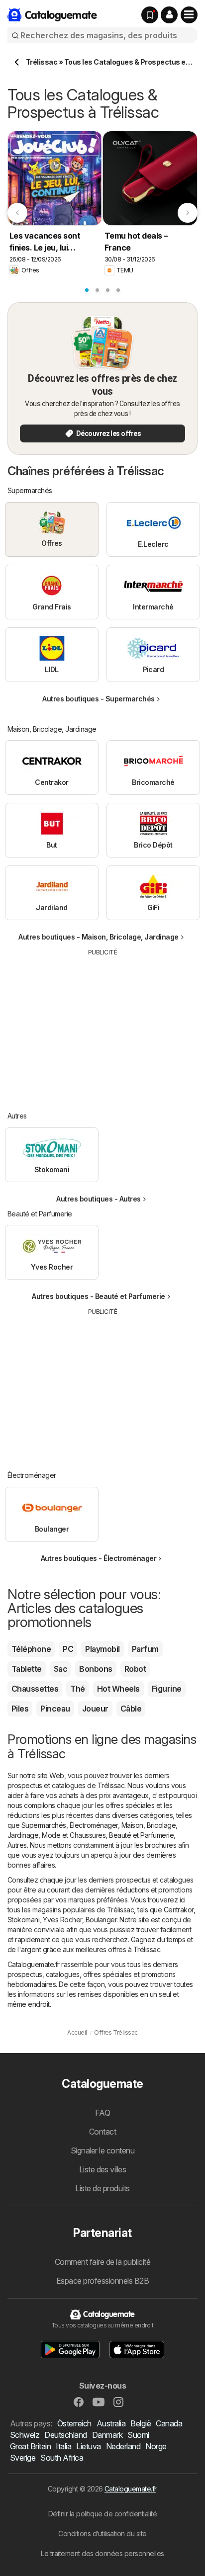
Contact (102, 2132)
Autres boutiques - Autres (98, 1199)
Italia (63, 2446)
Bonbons (96, 1669)
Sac (60, 1669)
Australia (111, 2423)
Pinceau (55, 1709)
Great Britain (30, 2446)
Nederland (123, 2446)
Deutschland (65, 2435)
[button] (169, 15)
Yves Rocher (62, 1920)
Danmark (107, 2435)
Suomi (138, 2435)
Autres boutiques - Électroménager (99, 1558)
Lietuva (88, 2446)
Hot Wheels (118, 1689)
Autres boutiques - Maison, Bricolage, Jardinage (98, 937)
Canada (169, 2423)
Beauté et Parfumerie (141, 1835)
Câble (131, 1709)
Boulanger (101, 1920)
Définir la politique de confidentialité (102, 2514)
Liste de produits (102, 2188)
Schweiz (25, 2435)
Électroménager (94, 1825)
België (141, 2423)
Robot (135, 1669)
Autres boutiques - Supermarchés (98, 699)
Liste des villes (103, 2169)
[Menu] (189, 15)
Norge (156, 2446)
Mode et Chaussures (74, 1835)
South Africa (62, 2458)
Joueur (95, 1709)
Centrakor (179, 1910)
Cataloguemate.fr (130, 2489)
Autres (17, 1845)
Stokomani (23, 1920)
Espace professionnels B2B (102, 2281)
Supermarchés (44, 1825)
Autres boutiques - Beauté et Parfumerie (98, 1296)
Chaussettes (35, 1689)
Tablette (27, 1669)
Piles (20, 1709)
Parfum (145, 1649)
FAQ (102, 2113)
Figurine (167, 1689)
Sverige (23, 2458)
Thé (77, 1689)
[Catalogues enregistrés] (150, 15)
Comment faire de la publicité (102, 2262)
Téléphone (31, 1649)
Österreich (74, 2423)
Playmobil (102, 1649)
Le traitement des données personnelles (102, 2553)
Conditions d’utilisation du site (102, 2533)
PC (68, 1649)
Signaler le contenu (102, 2150)
